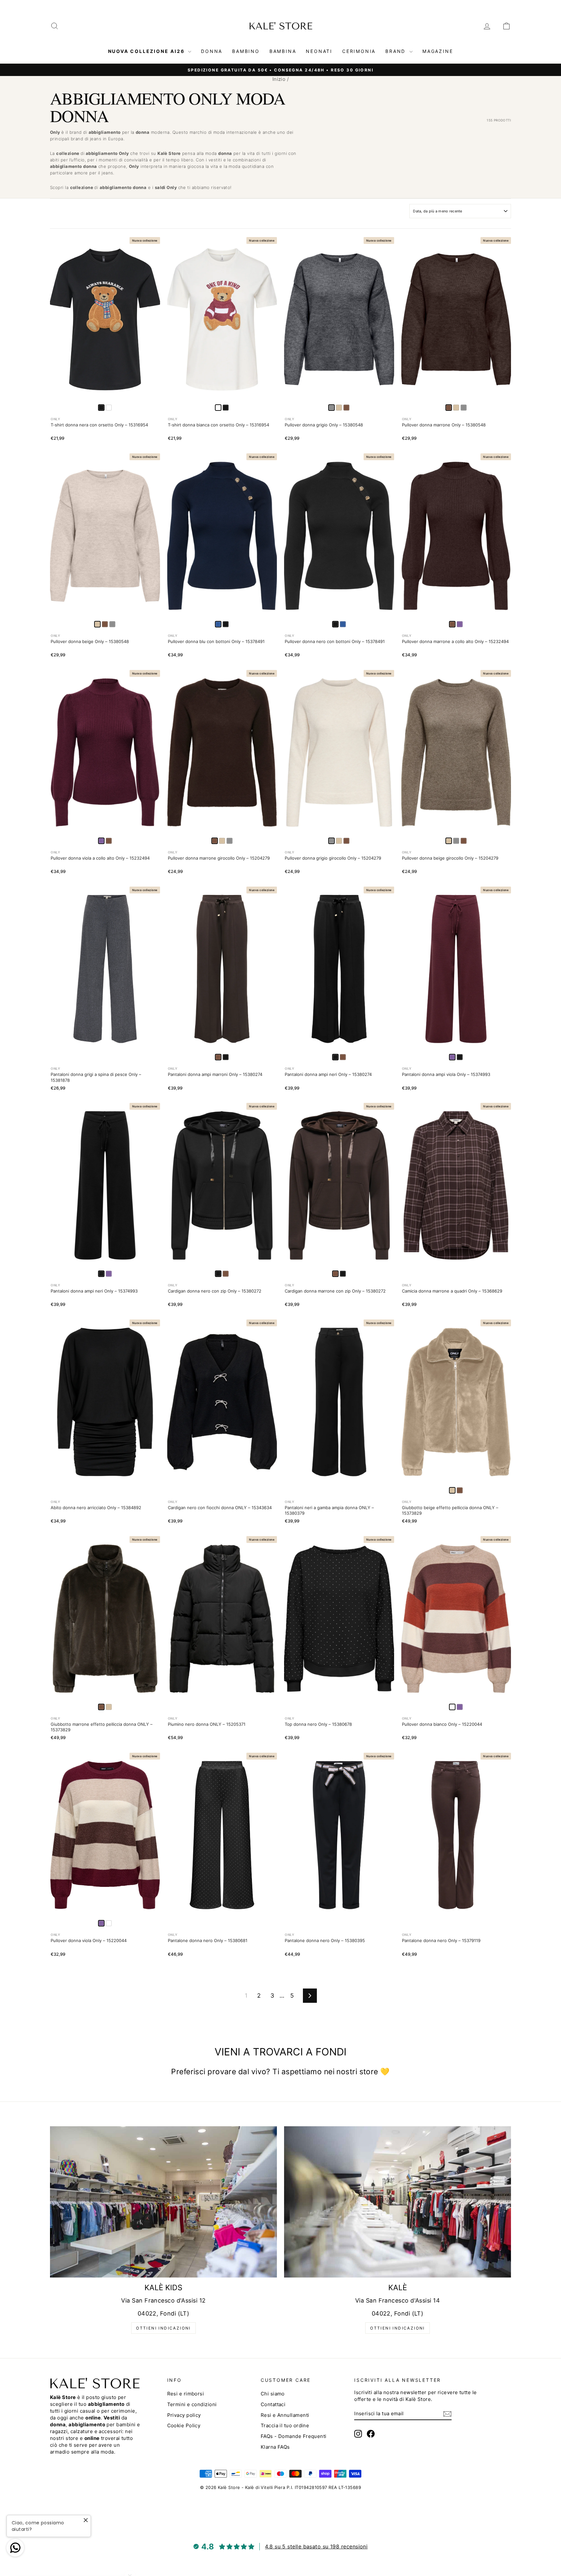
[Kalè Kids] (163, 2202)
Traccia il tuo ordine (285, 2425)
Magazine (438, 51)
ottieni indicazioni (163, 2328)
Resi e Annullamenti (285, 2415)
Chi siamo (273, 2394)
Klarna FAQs (275, 2447)
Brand (397, 51)
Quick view (105, 395)
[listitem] (109, 408)
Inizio (279, 79)
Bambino (246, 51)
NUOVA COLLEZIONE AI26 (147, 51)
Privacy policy (184, 2415)
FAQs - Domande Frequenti (294, 2436)
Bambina (283, 51)
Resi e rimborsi (186, 2394)
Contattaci (273, 2404)
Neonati (319, 51)
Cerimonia (359, 51)
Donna (212, 51)
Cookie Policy (184, 2425)
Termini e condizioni (192, 2404)
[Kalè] (398, 2202)
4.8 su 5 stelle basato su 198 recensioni (316, 2546)
